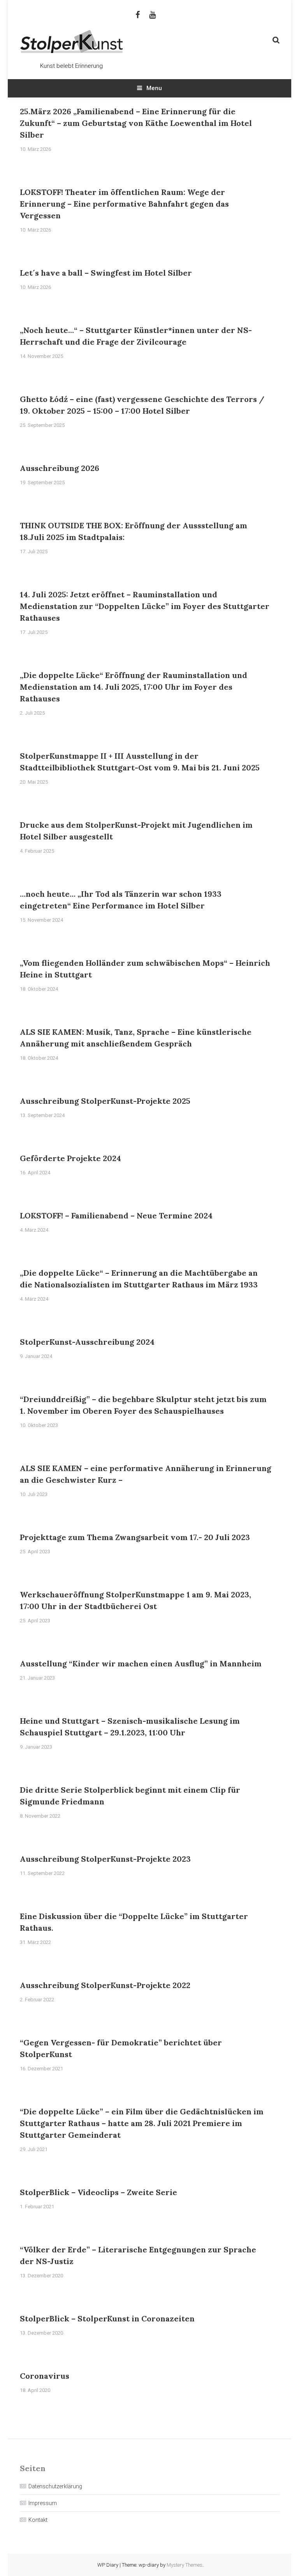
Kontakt (38, 2520)
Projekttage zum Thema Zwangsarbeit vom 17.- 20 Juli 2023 (135, 1537)
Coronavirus (45, 2376)
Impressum (43, 2503)
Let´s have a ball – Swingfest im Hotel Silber (106, 273)
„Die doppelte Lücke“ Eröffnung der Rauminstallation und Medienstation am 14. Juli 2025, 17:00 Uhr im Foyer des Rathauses (134, 687)
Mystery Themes (185, 2565)
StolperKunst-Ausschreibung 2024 (87, 1342)
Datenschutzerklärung (55, 2486)
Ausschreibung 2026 (60, 468)
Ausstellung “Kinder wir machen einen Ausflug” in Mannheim (141, 1663)
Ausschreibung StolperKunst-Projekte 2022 (105, 1985)
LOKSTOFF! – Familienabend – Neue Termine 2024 (116, 1215)
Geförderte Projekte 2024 (70, 1158)
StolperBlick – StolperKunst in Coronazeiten (107, 2318)
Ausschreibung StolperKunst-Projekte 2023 (105, 1859)
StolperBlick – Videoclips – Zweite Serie (98, 2192)
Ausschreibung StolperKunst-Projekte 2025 (105, 1101)
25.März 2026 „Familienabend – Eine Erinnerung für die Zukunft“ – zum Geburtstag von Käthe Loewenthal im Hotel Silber (136, 123)
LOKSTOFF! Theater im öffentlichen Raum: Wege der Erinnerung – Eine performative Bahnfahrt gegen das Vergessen (124, 204)
